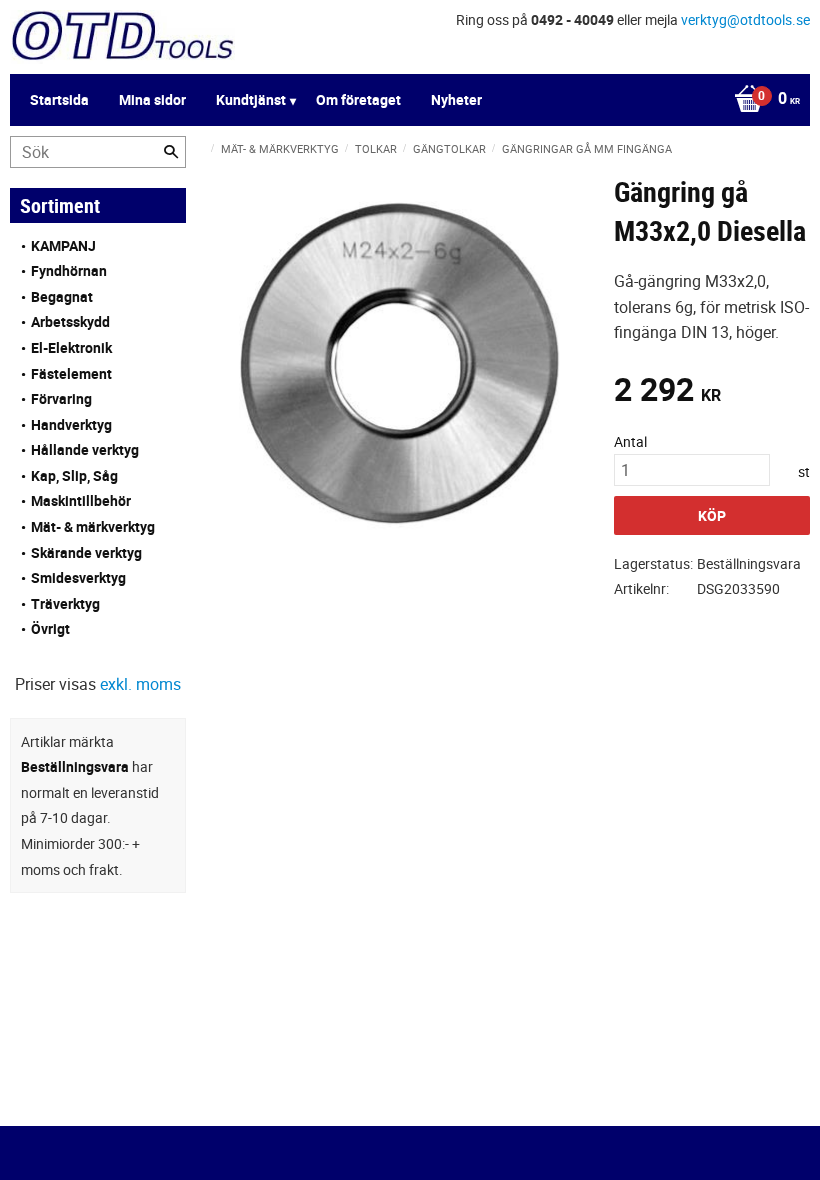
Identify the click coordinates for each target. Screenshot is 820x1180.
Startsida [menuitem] (59, 99)
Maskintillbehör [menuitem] (81, 500)
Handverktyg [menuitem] (71, 424)
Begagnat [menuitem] (62, 296)
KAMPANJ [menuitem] (63, 245)
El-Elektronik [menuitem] (71, 347)
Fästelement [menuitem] (71, 373)
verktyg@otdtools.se (745, 19)
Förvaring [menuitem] (61, 398)
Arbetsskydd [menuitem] (70, 321)
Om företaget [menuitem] (358, 99)
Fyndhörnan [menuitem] (69, 270)
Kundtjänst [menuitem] (251, 99)
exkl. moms (140, 684)
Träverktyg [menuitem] (65, 603)
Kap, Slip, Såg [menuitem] (74, 475)
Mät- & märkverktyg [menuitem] (93, 526)
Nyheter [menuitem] (456, 99)
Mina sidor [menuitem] (152, 99)
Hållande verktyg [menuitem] (85, 449)
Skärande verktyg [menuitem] (86, 552)
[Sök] (171, 152)
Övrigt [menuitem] (50, 628)
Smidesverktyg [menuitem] (78, 577)
